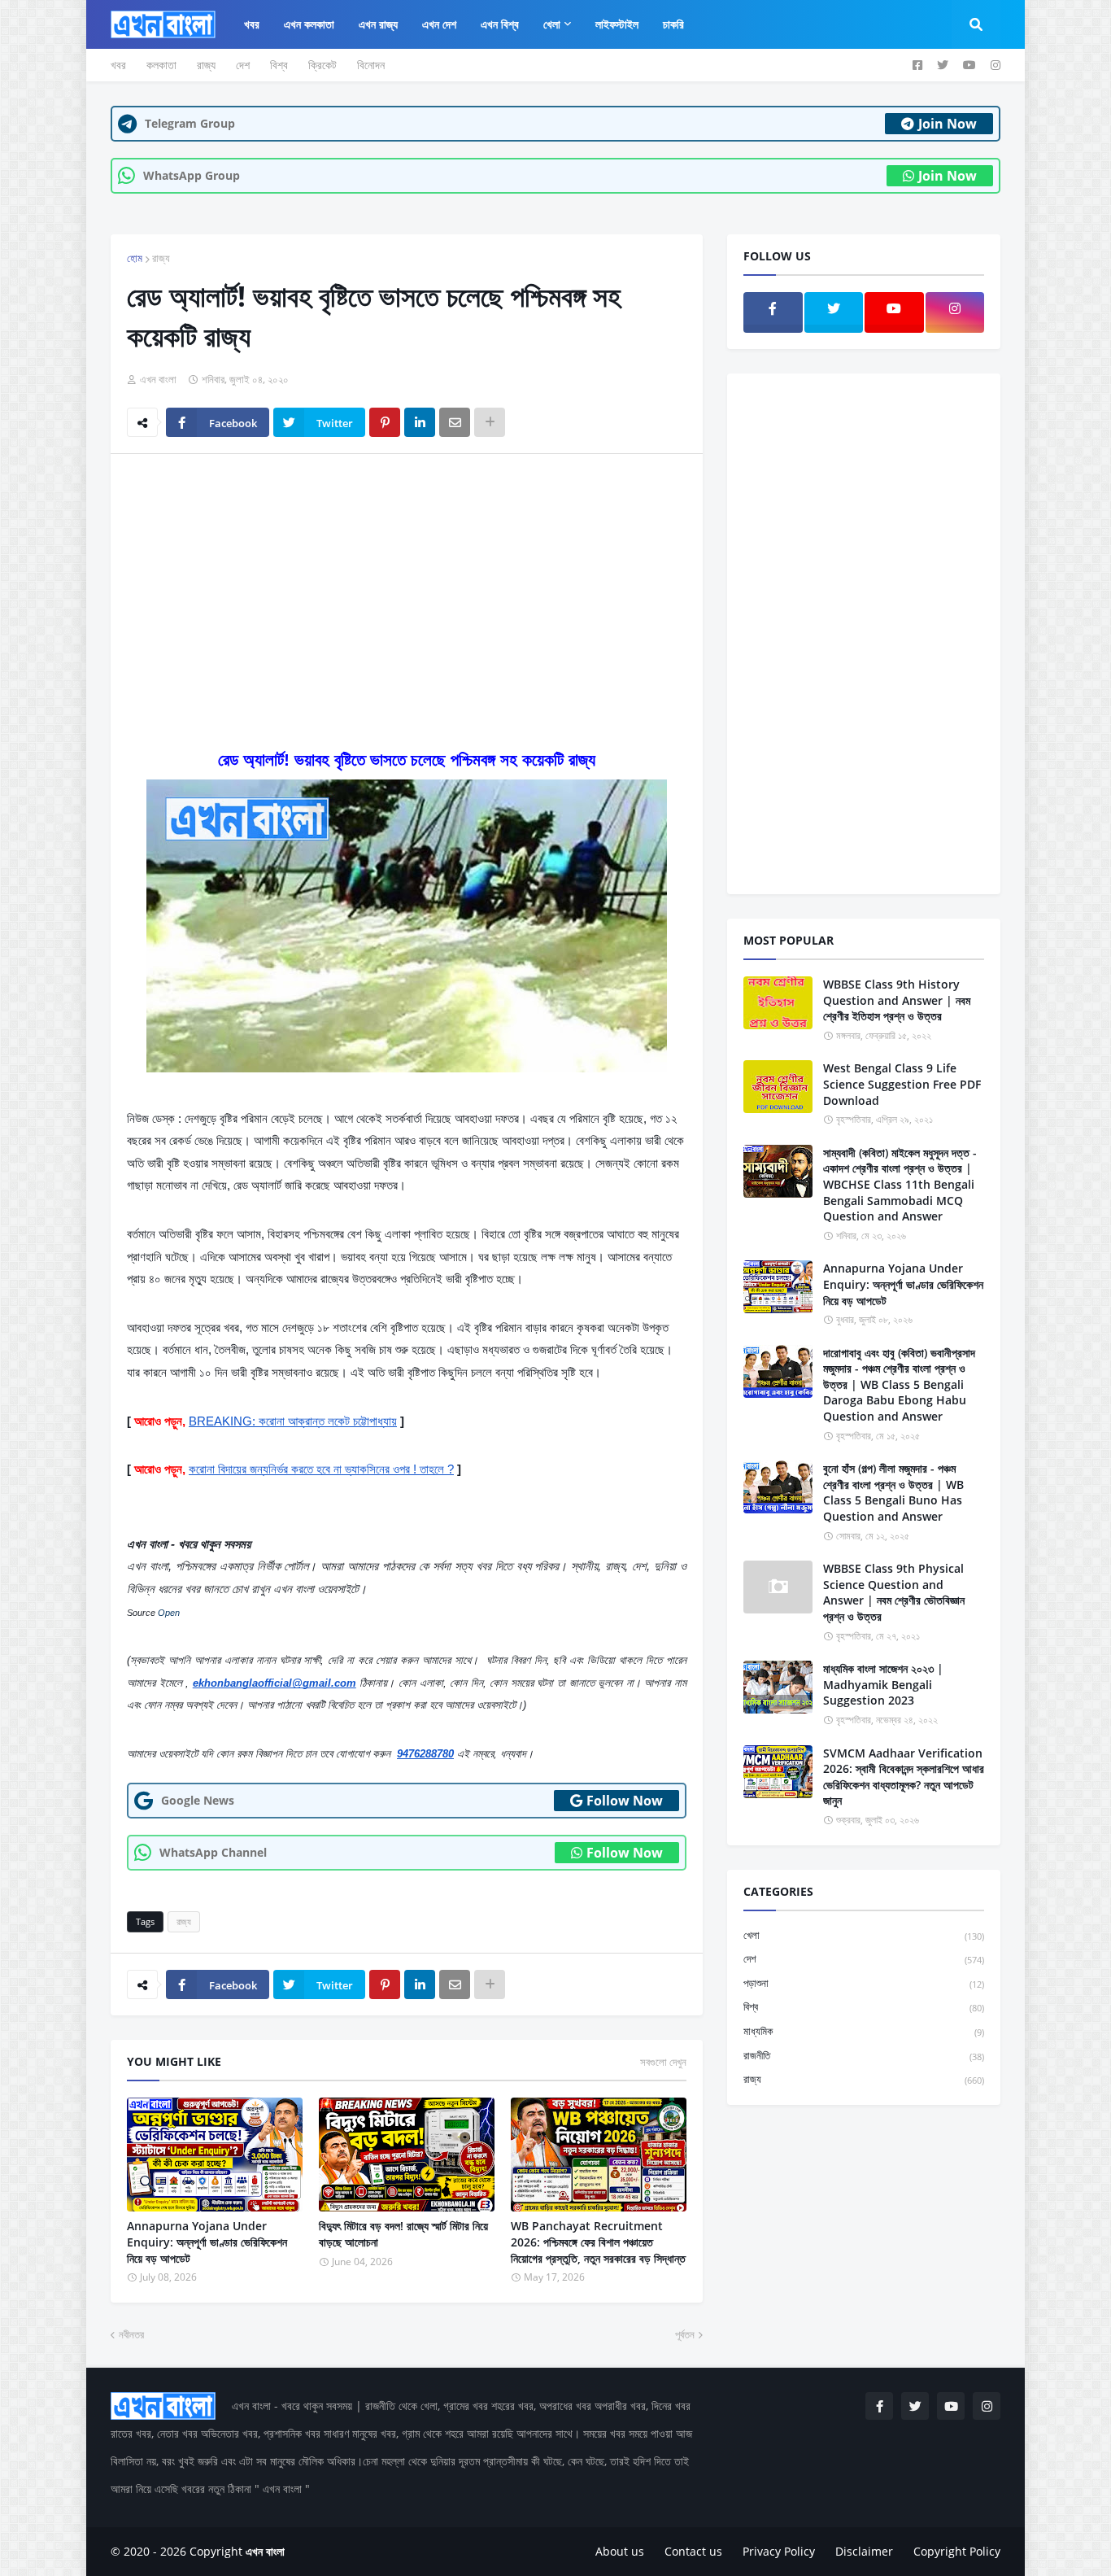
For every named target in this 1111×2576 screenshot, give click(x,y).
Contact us (693, 2551)
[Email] (455, 422)
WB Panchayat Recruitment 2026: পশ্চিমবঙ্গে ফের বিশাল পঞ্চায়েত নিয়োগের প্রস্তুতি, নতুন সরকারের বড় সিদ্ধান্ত (598, 2242)
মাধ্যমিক (864, 2031)
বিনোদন (371, 65)
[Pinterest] (385, 422)
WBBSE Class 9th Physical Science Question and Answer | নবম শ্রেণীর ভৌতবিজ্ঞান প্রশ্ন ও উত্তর (894, 1592)
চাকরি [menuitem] (673, 24)
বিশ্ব (279, 65)
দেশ (243, 65)
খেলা (864, 1935)
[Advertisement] (407, 588)
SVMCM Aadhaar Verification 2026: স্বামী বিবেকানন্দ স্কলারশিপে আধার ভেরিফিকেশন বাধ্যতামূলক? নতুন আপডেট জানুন (904, 1777)
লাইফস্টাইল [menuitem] (617, 24)
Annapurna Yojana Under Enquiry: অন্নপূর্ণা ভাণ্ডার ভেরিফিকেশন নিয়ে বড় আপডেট (207, 2242)
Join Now (948, 124)
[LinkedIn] (420, 422)
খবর (118, 65)
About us (620, 2551)
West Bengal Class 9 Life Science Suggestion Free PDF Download (902, 1084)
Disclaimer (864, 2551)
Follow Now (625, 1801)
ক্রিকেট (322, 65)
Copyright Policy (957, 2551)
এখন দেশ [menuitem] (439, 24)
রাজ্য (206, 65)
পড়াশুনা (864, 1983)
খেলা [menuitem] (552, 24)
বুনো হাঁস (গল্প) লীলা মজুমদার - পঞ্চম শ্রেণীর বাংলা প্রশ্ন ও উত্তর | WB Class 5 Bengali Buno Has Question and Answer (893, 1492)
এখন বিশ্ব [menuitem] (500, 24)
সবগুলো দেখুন (663, 2062)
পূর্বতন (685, 2334)
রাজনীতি (864, 2055)
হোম (135, 258)
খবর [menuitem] (252, 24)
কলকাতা (161, 65)
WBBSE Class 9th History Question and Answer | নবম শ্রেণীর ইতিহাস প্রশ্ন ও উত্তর (897, 1000)
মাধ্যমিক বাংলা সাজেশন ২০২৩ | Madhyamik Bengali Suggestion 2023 (883, 1684)
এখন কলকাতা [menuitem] (309, 24)
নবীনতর (131, 2334)
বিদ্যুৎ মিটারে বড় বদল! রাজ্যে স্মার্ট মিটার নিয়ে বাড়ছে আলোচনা (403, 2234)
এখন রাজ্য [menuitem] (378, 24)
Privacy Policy (779, 2551)
